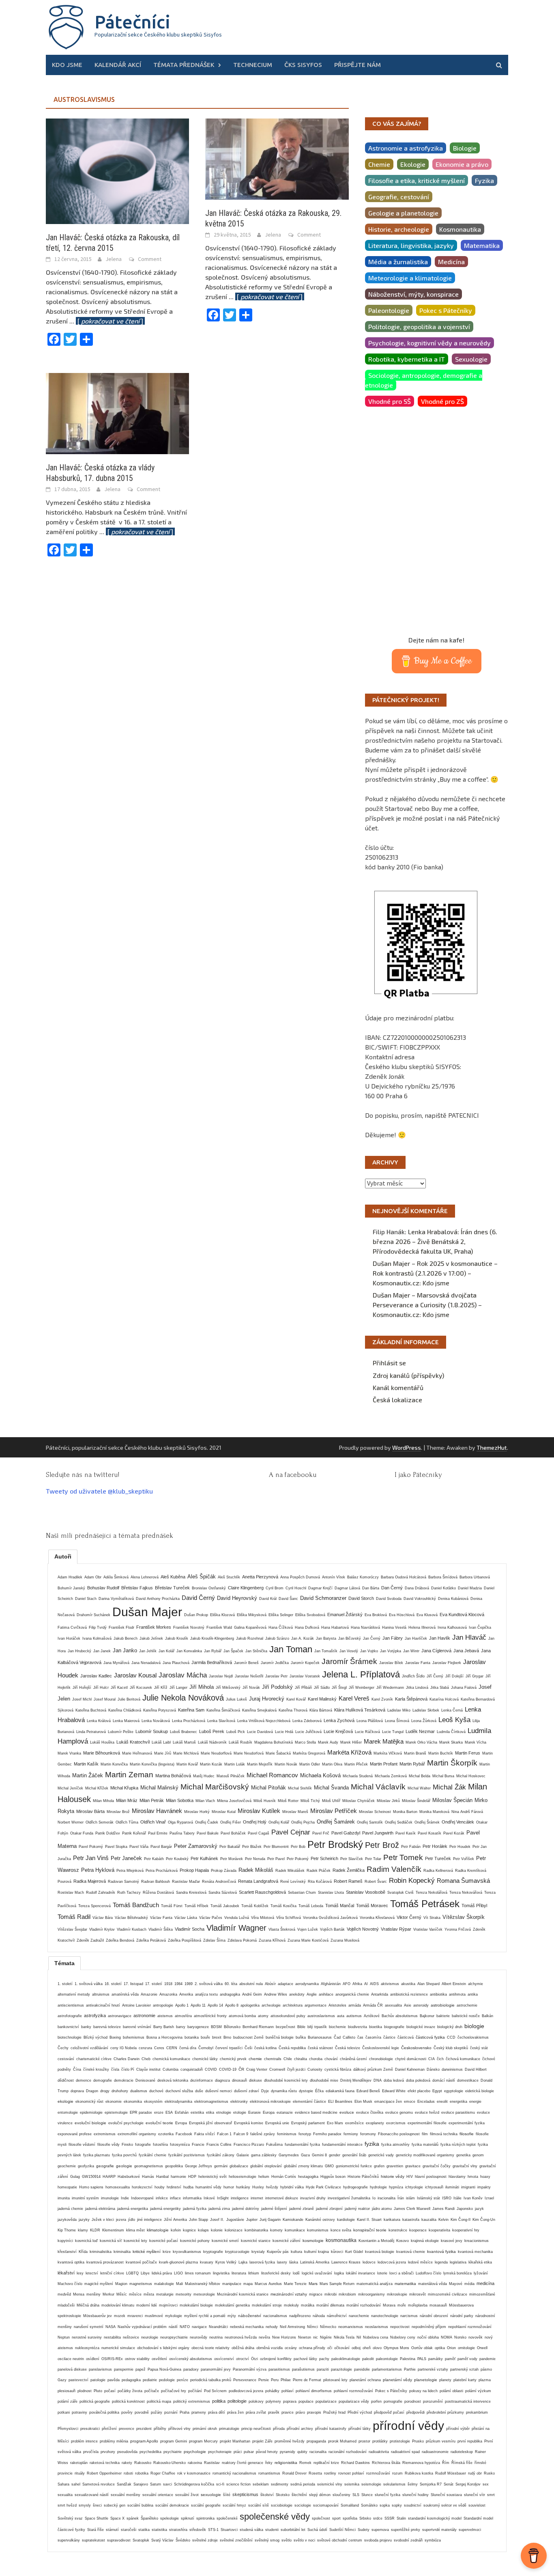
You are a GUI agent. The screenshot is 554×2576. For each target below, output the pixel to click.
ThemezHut (492, 1448)
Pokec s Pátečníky (446, 310)
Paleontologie (389, 310)
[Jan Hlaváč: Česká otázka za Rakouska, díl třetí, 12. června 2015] (117, 170)
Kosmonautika (460, 229)
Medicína (451, 262)
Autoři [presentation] (63, 1556)
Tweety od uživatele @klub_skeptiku (99, 1491)
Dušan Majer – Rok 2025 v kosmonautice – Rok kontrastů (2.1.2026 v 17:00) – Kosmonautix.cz (435, 1273)
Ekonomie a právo (462, 164)
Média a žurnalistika (398, 262)
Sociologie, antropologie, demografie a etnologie (424, 380)
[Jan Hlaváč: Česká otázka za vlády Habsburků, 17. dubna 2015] (117, 413)
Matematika (482, 245)
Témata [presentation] (64, 1963)
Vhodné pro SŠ (390, 401)
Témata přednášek (184, 65)
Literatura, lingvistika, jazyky (411, 245)
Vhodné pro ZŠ (442, 401)
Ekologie (413, 164)
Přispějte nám (358, 65)
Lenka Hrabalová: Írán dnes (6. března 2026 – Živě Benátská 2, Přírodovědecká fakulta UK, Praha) (435, 1241)
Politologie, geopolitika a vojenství (419, 327)
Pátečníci (132, 22)
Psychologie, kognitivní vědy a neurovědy (429, 343)
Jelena (114, 259)
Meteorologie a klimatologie (410, 278)
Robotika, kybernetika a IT (407, 359)
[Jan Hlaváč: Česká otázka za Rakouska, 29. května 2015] (277, 158)
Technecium (253, 65)
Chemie (379, 164)
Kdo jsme (67, 65)
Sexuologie (471, 359)
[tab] (63, 1556)
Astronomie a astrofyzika (406, 148)
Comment (150, 259)
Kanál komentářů (398, 1387)
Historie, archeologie (399, 229)
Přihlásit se (389, 1363)
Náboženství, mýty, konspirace (413, 294)
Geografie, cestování (399, 197)
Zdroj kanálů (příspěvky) (408, 1375)
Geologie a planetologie (403, 213)
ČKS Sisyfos (303, 65)
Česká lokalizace (397, 1400)
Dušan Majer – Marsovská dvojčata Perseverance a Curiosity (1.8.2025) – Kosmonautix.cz (427, 1305)
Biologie (465, 148)
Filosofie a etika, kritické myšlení (417, 180)
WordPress (407, 1448)
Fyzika (484, 180)
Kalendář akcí (118, 65)
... (107, 321)
